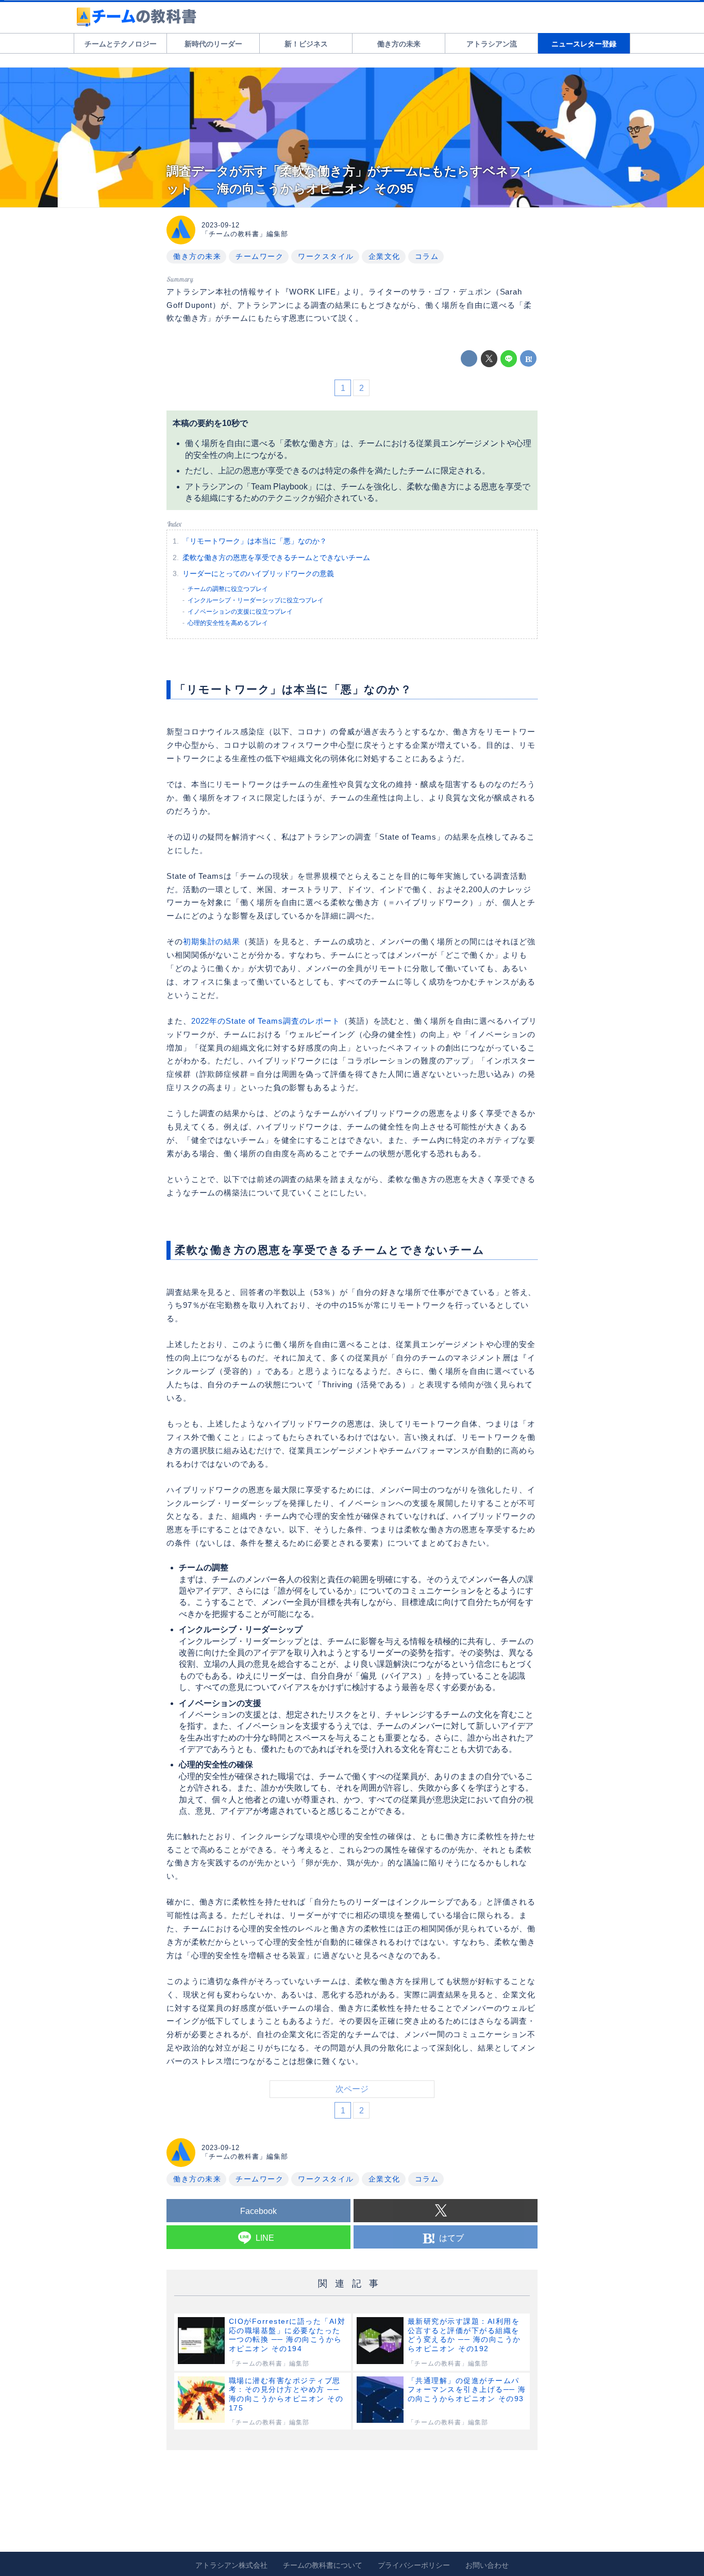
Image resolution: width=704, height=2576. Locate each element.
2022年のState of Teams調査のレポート (266, 1021)
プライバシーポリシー (414, 2565)
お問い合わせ (487, 2565)
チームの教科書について (323, 2565)
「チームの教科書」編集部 (245, 234)
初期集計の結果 (212, 941)
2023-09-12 (221, 225)
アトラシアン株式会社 (231, 2565)
